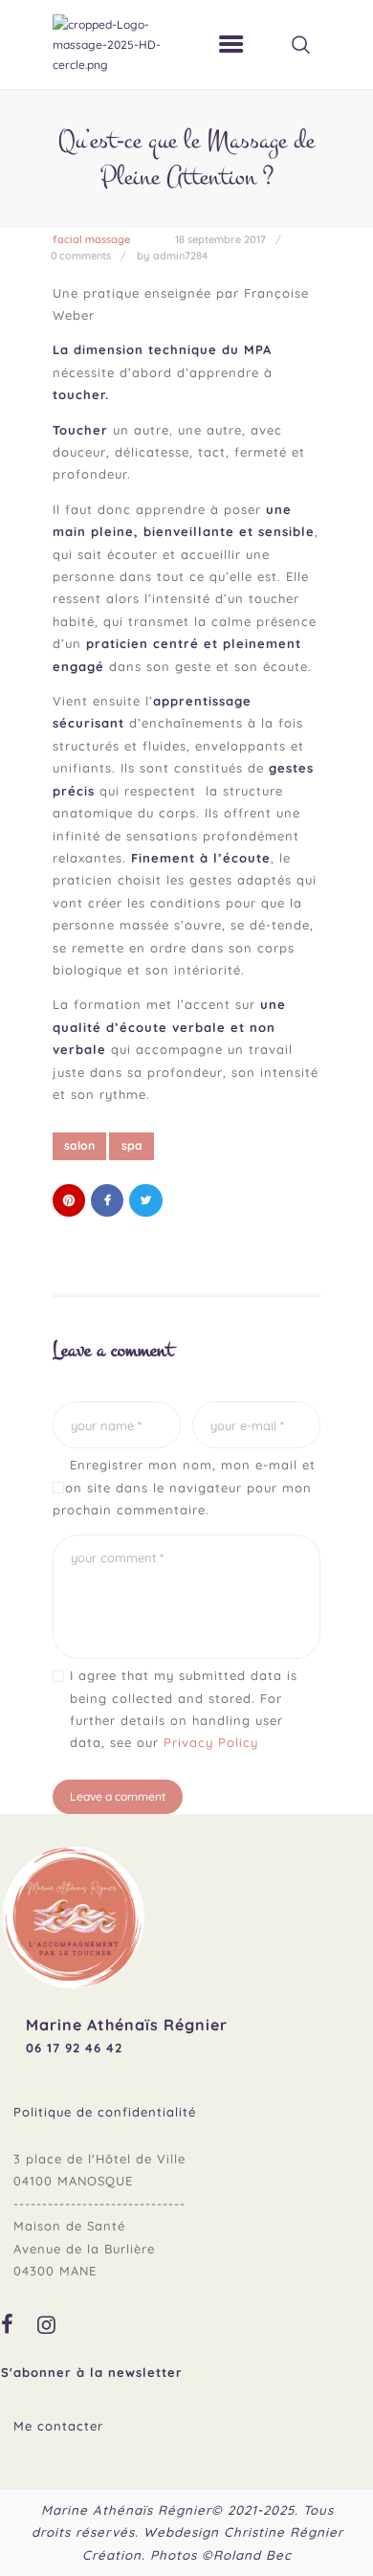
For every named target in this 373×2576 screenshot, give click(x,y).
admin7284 (180, 256)
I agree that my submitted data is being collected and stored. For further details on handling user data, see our (184, 1709)
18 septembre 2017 (220, 239)
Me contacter (58, 2426)
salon (79, 1145)
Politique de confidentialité (105, 2112)
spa (132, 1145)
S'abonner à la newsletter (92, 2372)
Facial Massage (91, 239)
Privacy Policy (211, 1742)
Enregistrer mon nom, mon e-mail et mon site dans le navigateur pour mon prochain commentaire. (184, 1487)
